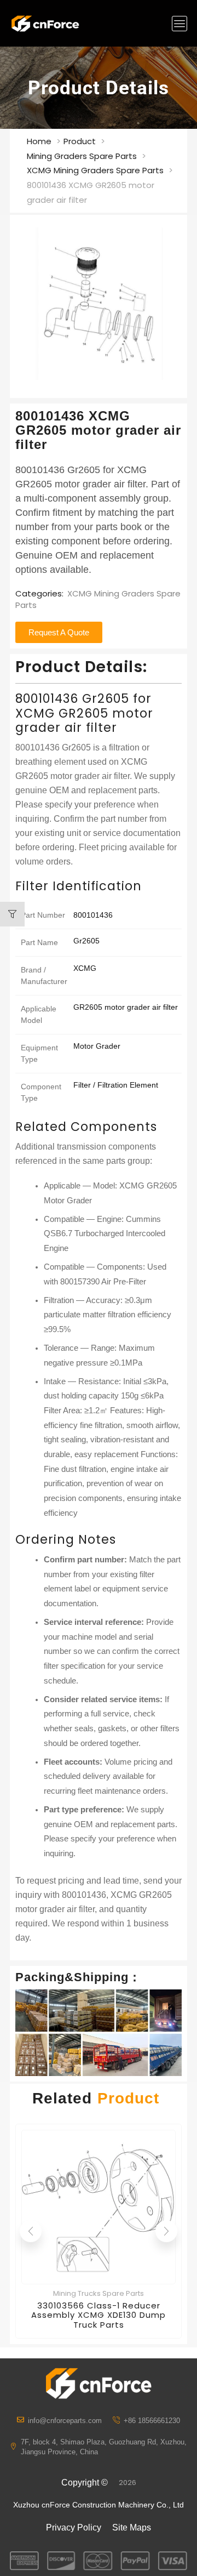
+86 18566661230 (152, 2421)
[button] (179, 24)
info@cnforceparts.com (65, 2421)
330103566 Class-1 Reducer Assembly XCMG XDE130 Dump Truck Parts (99, 2315)
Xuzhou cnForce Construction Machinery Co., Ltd (99, 2505)
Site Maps (132, 2527)
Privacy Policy (74, 2527)
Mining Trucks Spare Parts (99, 2293)
